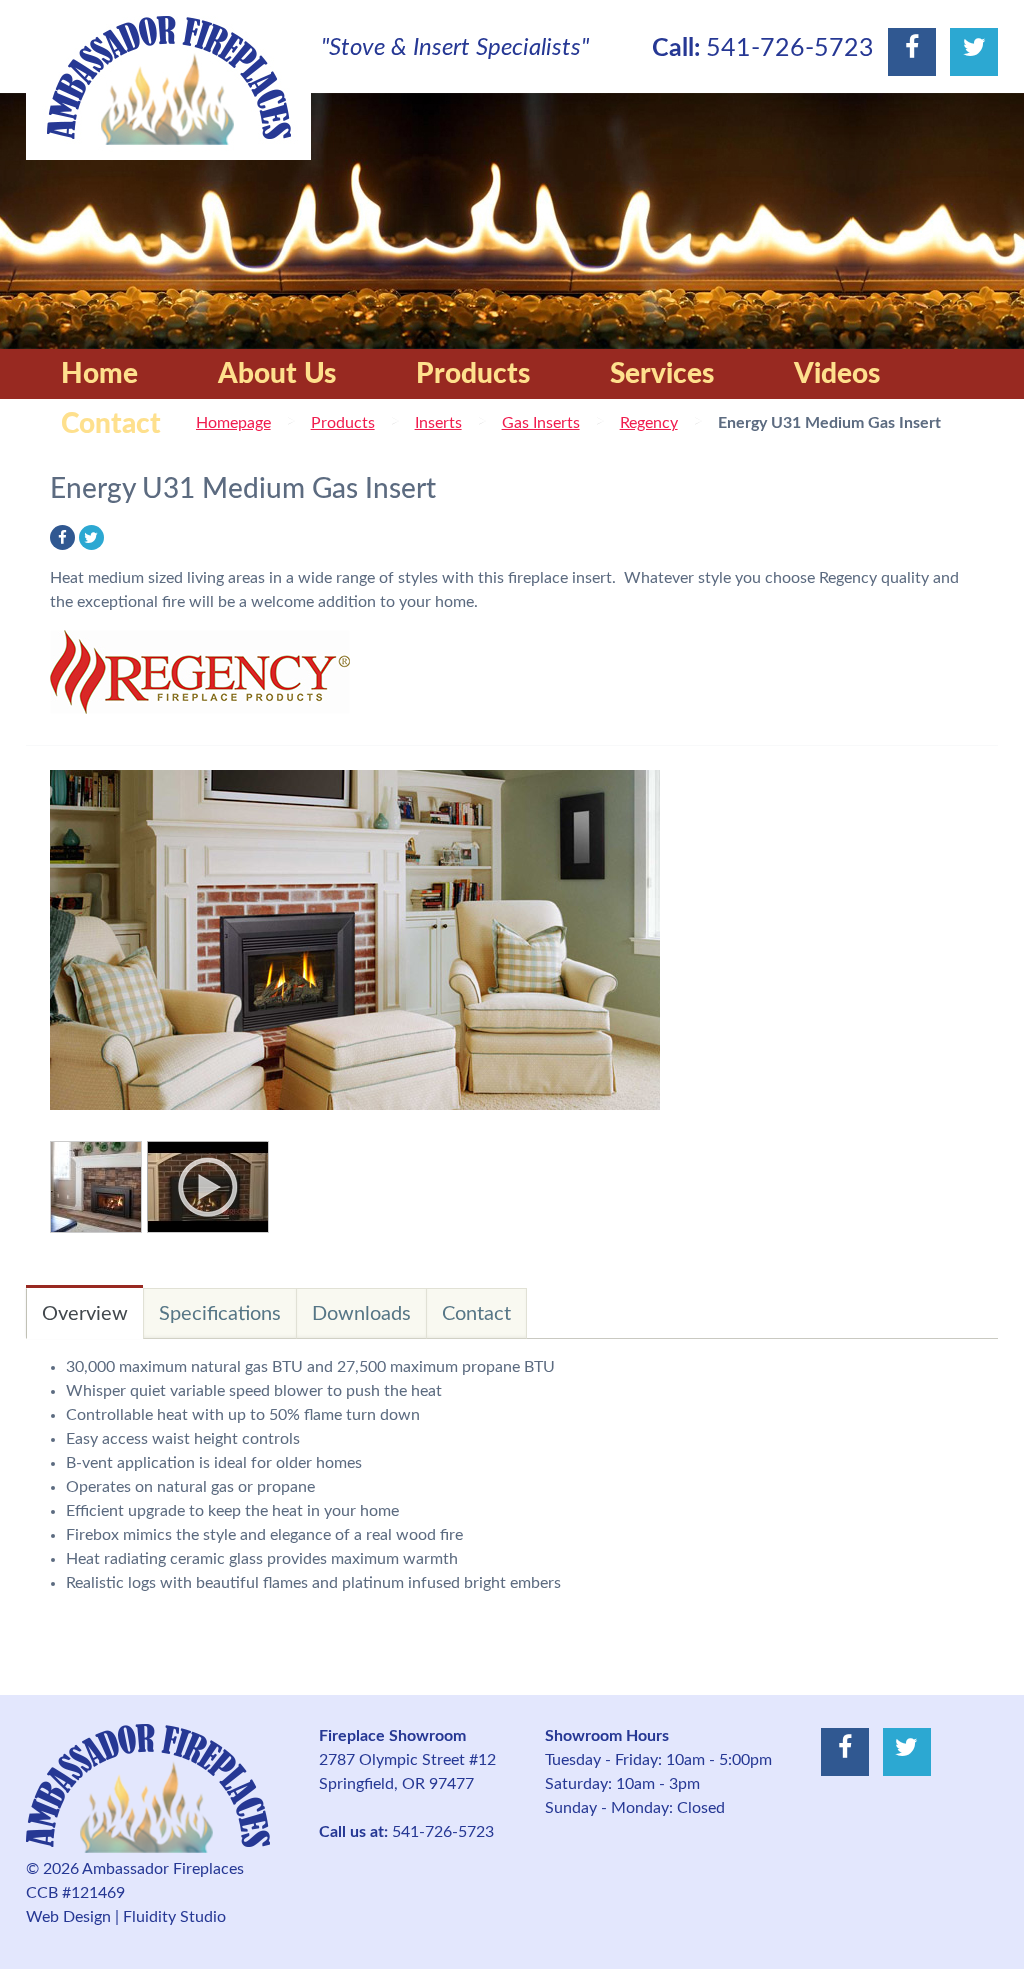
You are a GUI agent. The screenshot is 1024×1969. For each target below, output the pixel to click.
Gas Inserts (541, 423)
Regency (649, 423)
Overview (85, 1314)
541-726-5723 (790, 48)
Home (99, 374)
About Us (277, 374)
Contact (111, 424)
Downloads (361, 1314)
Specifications (220, 1314)
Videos (837, 374)
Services (662, 374)
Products (473, 374)
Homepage (233, 423)
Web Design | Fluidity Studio (126, 1917)
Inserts (438, 423)
